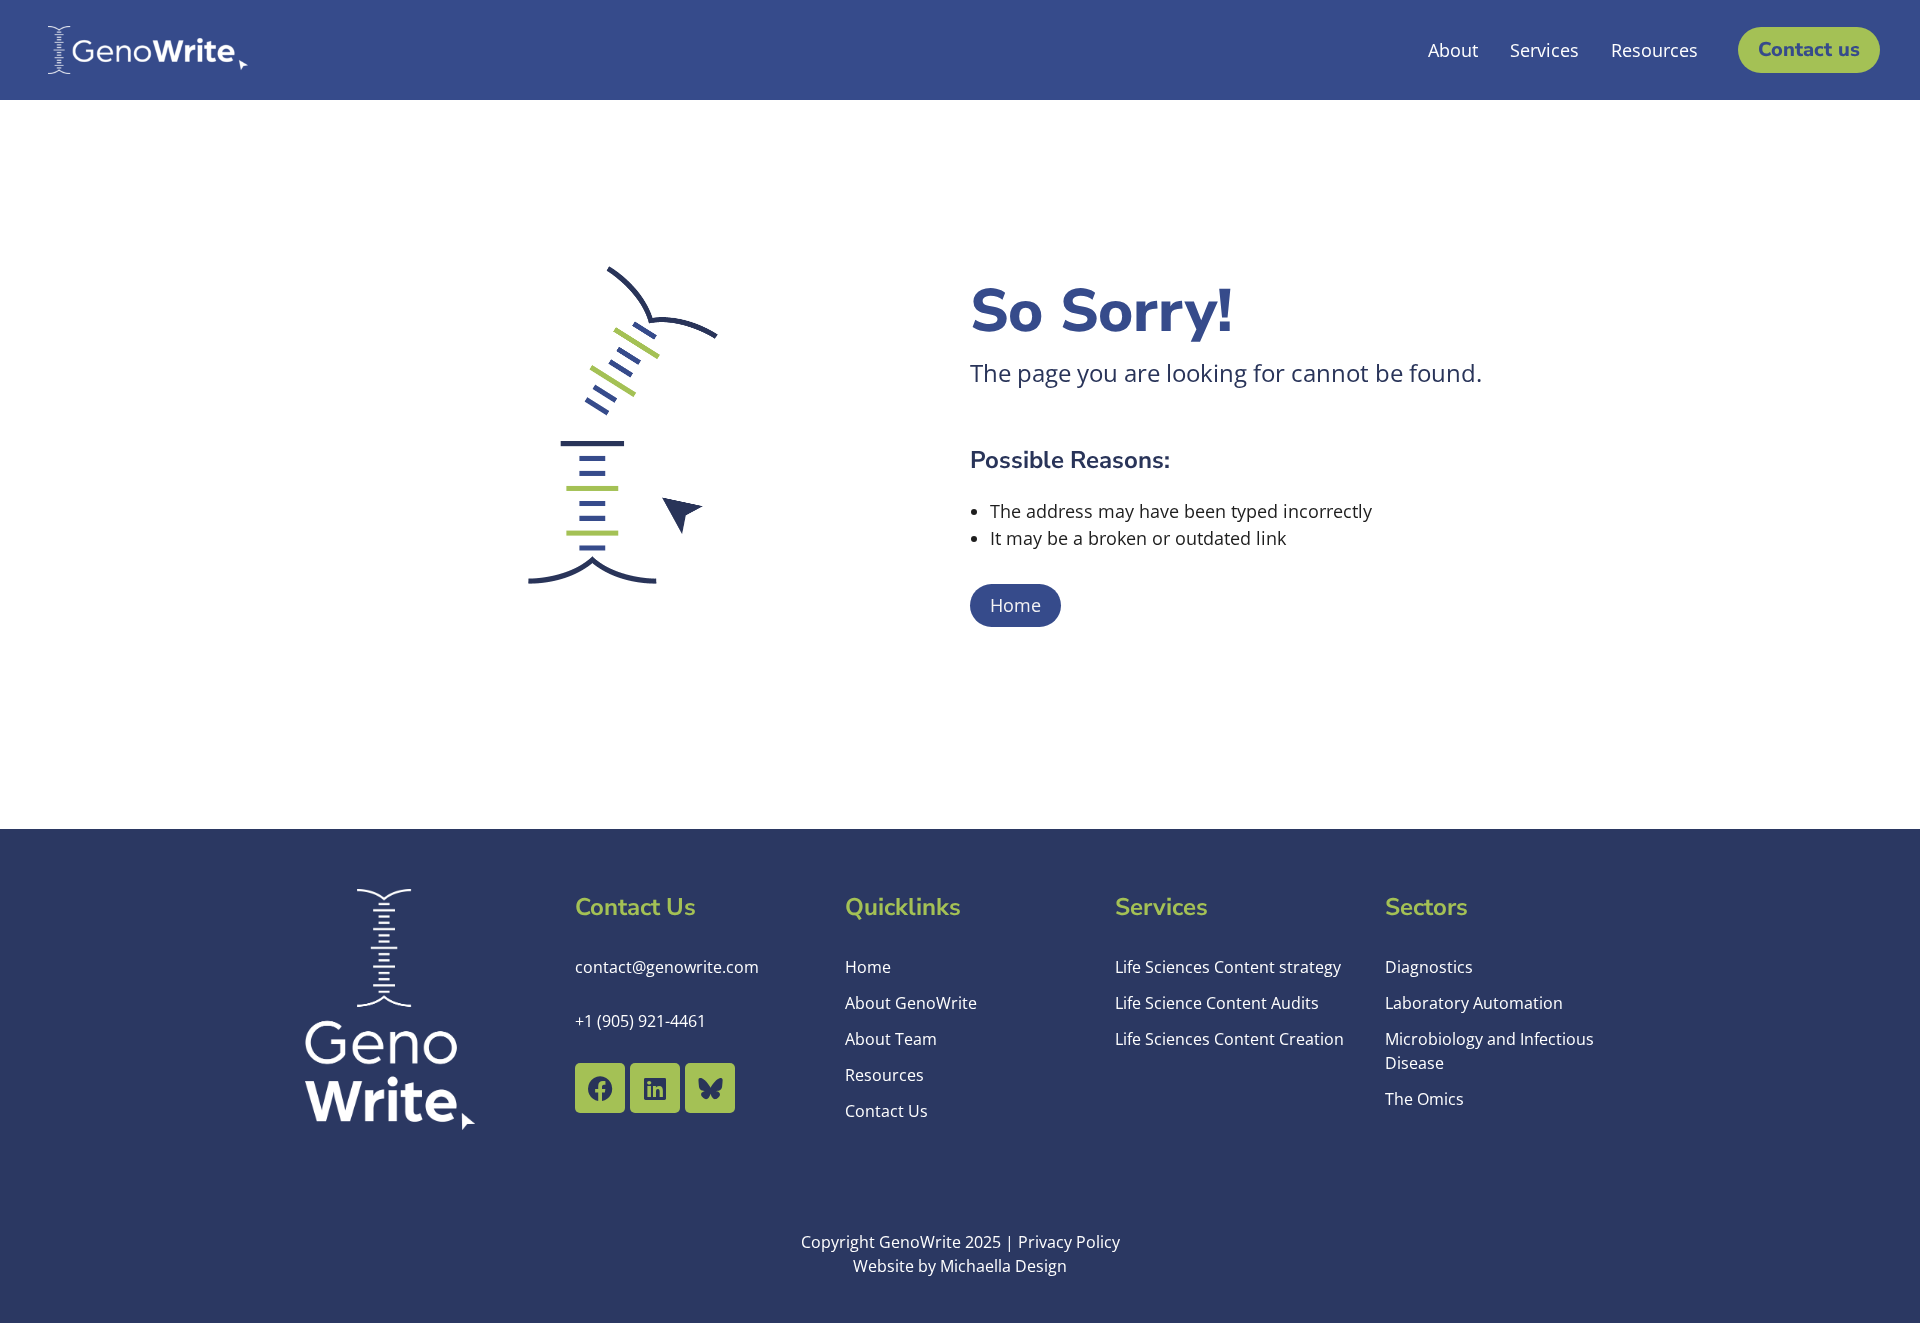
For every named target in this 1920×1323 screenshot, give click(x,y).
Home (1015, 605)
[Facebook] (600, 1088)
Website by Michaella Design (960, 1266)
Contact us (1809, 49)
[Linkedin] (655, 1088)
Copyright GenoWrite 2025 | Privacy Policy (960, 1242)
